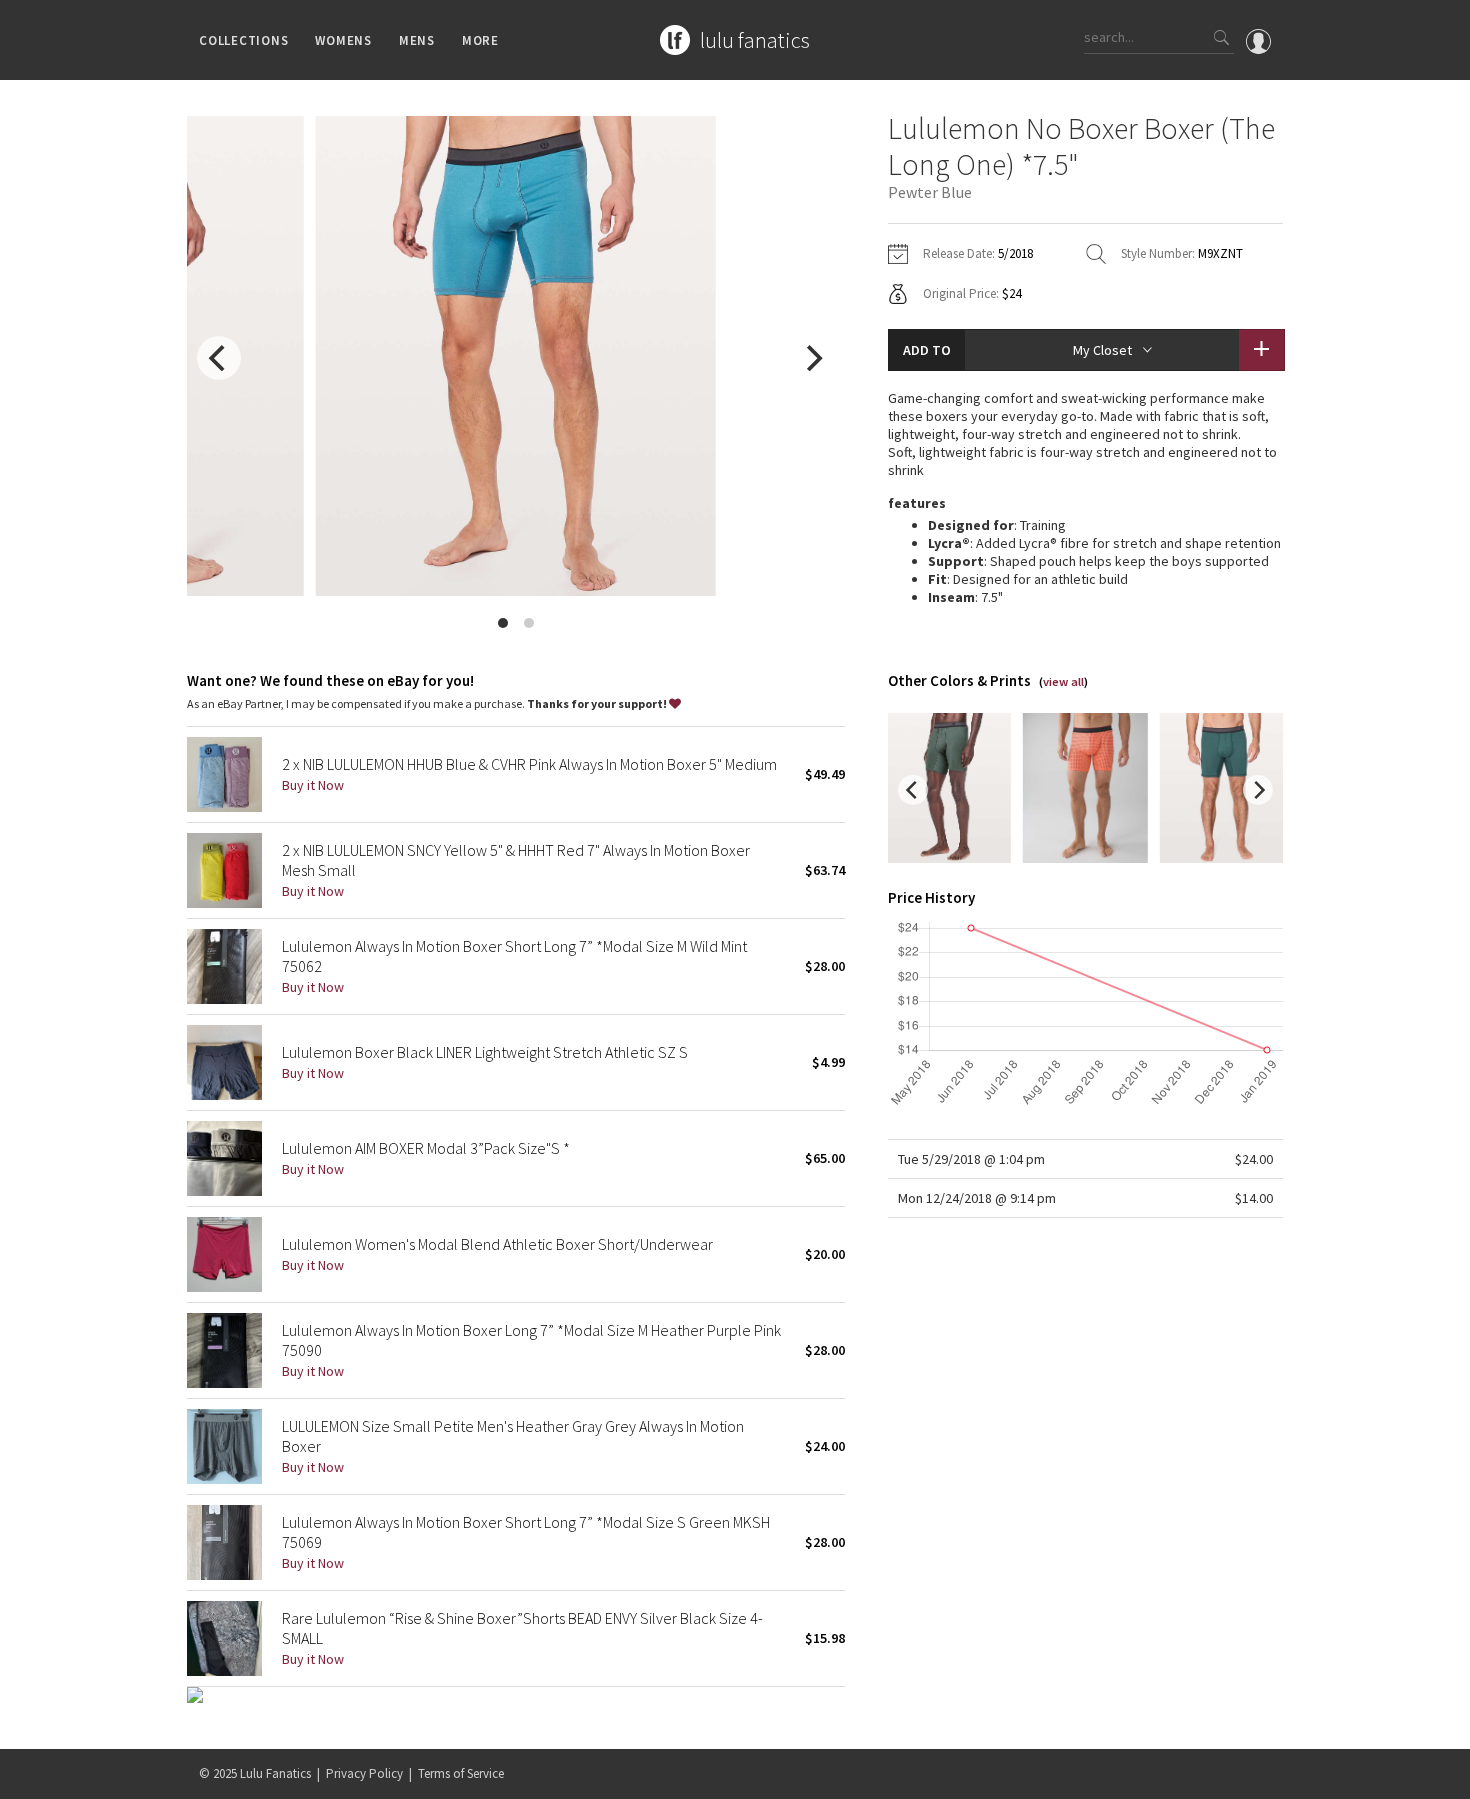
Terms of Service (461, 1773)
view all (1063, 681)
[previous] (219, 358)
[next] (813, 358)
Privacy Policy (364, 1773)
